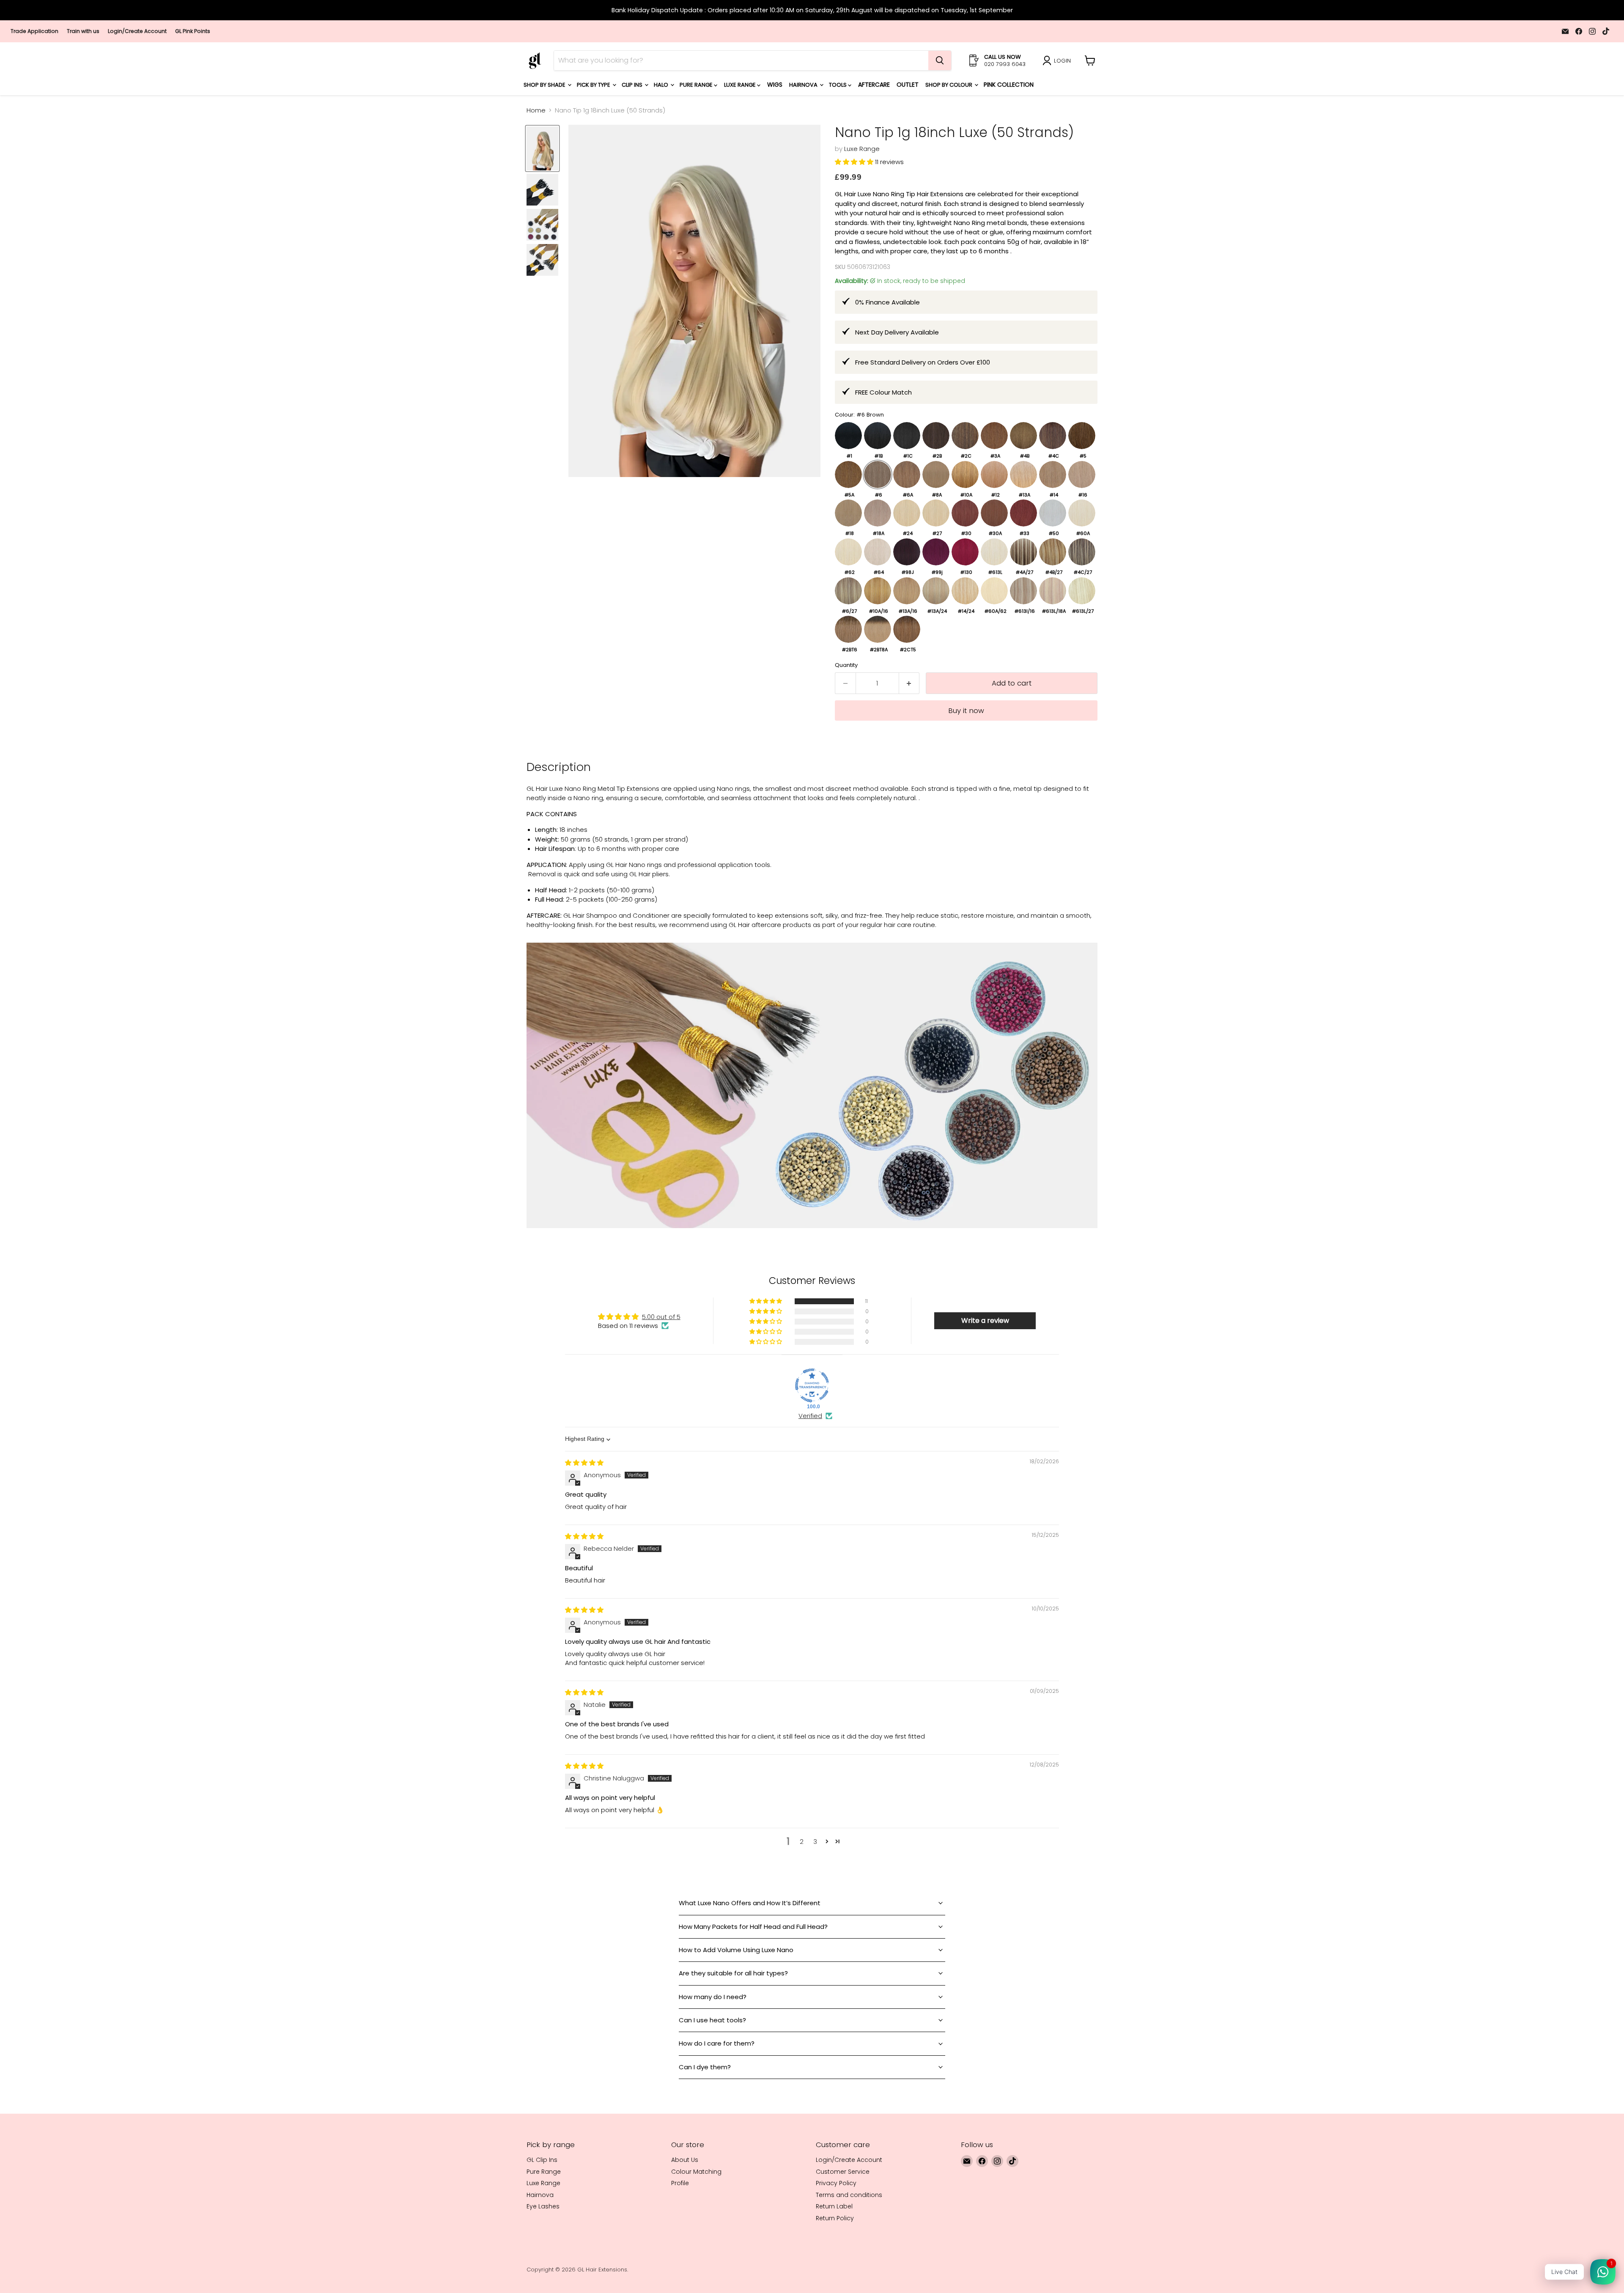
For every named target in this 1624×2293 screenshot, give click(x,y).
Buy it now (966, 710)
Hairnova (804, 85)
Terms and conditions (849, 2195)
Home (536, 110)
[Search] (940, 60)
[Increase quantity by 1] (909, 683)
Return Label (834, 2206)
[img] (584, 1463)
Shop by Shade (545, 85)
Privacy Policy (836, 2183)
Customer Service (843, 2172)
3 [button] (815, 1842)
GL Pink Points (193, 31)
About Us (685, 2160)
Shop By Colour (949, 85)
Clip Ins (633, 85)
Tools (838, 85)
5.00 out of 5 (661, 1317)
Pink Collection (1009, 85)
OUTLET (908, 85)
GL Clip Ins (542, 2160)
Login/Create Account (137, 31)
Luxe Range (741, 85)
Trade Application (34, 31)
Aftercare (874, 85)
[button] (855, 162)
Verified (810, 1416)
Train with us (83, 31)
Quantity (846, 665)
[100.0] (812, 1385)
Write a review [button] (985, 1321)
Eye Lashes (543, 2206)
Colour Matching (696, 2172)
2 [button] (802, 1842)
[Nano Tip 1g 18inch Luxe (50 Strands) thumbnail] (542, 148)
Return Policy (835, 2218)
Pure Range (697, 85)
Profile (680, 2183)
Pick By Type (594, 85)
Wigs (775, 85)
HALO (662, 85)
